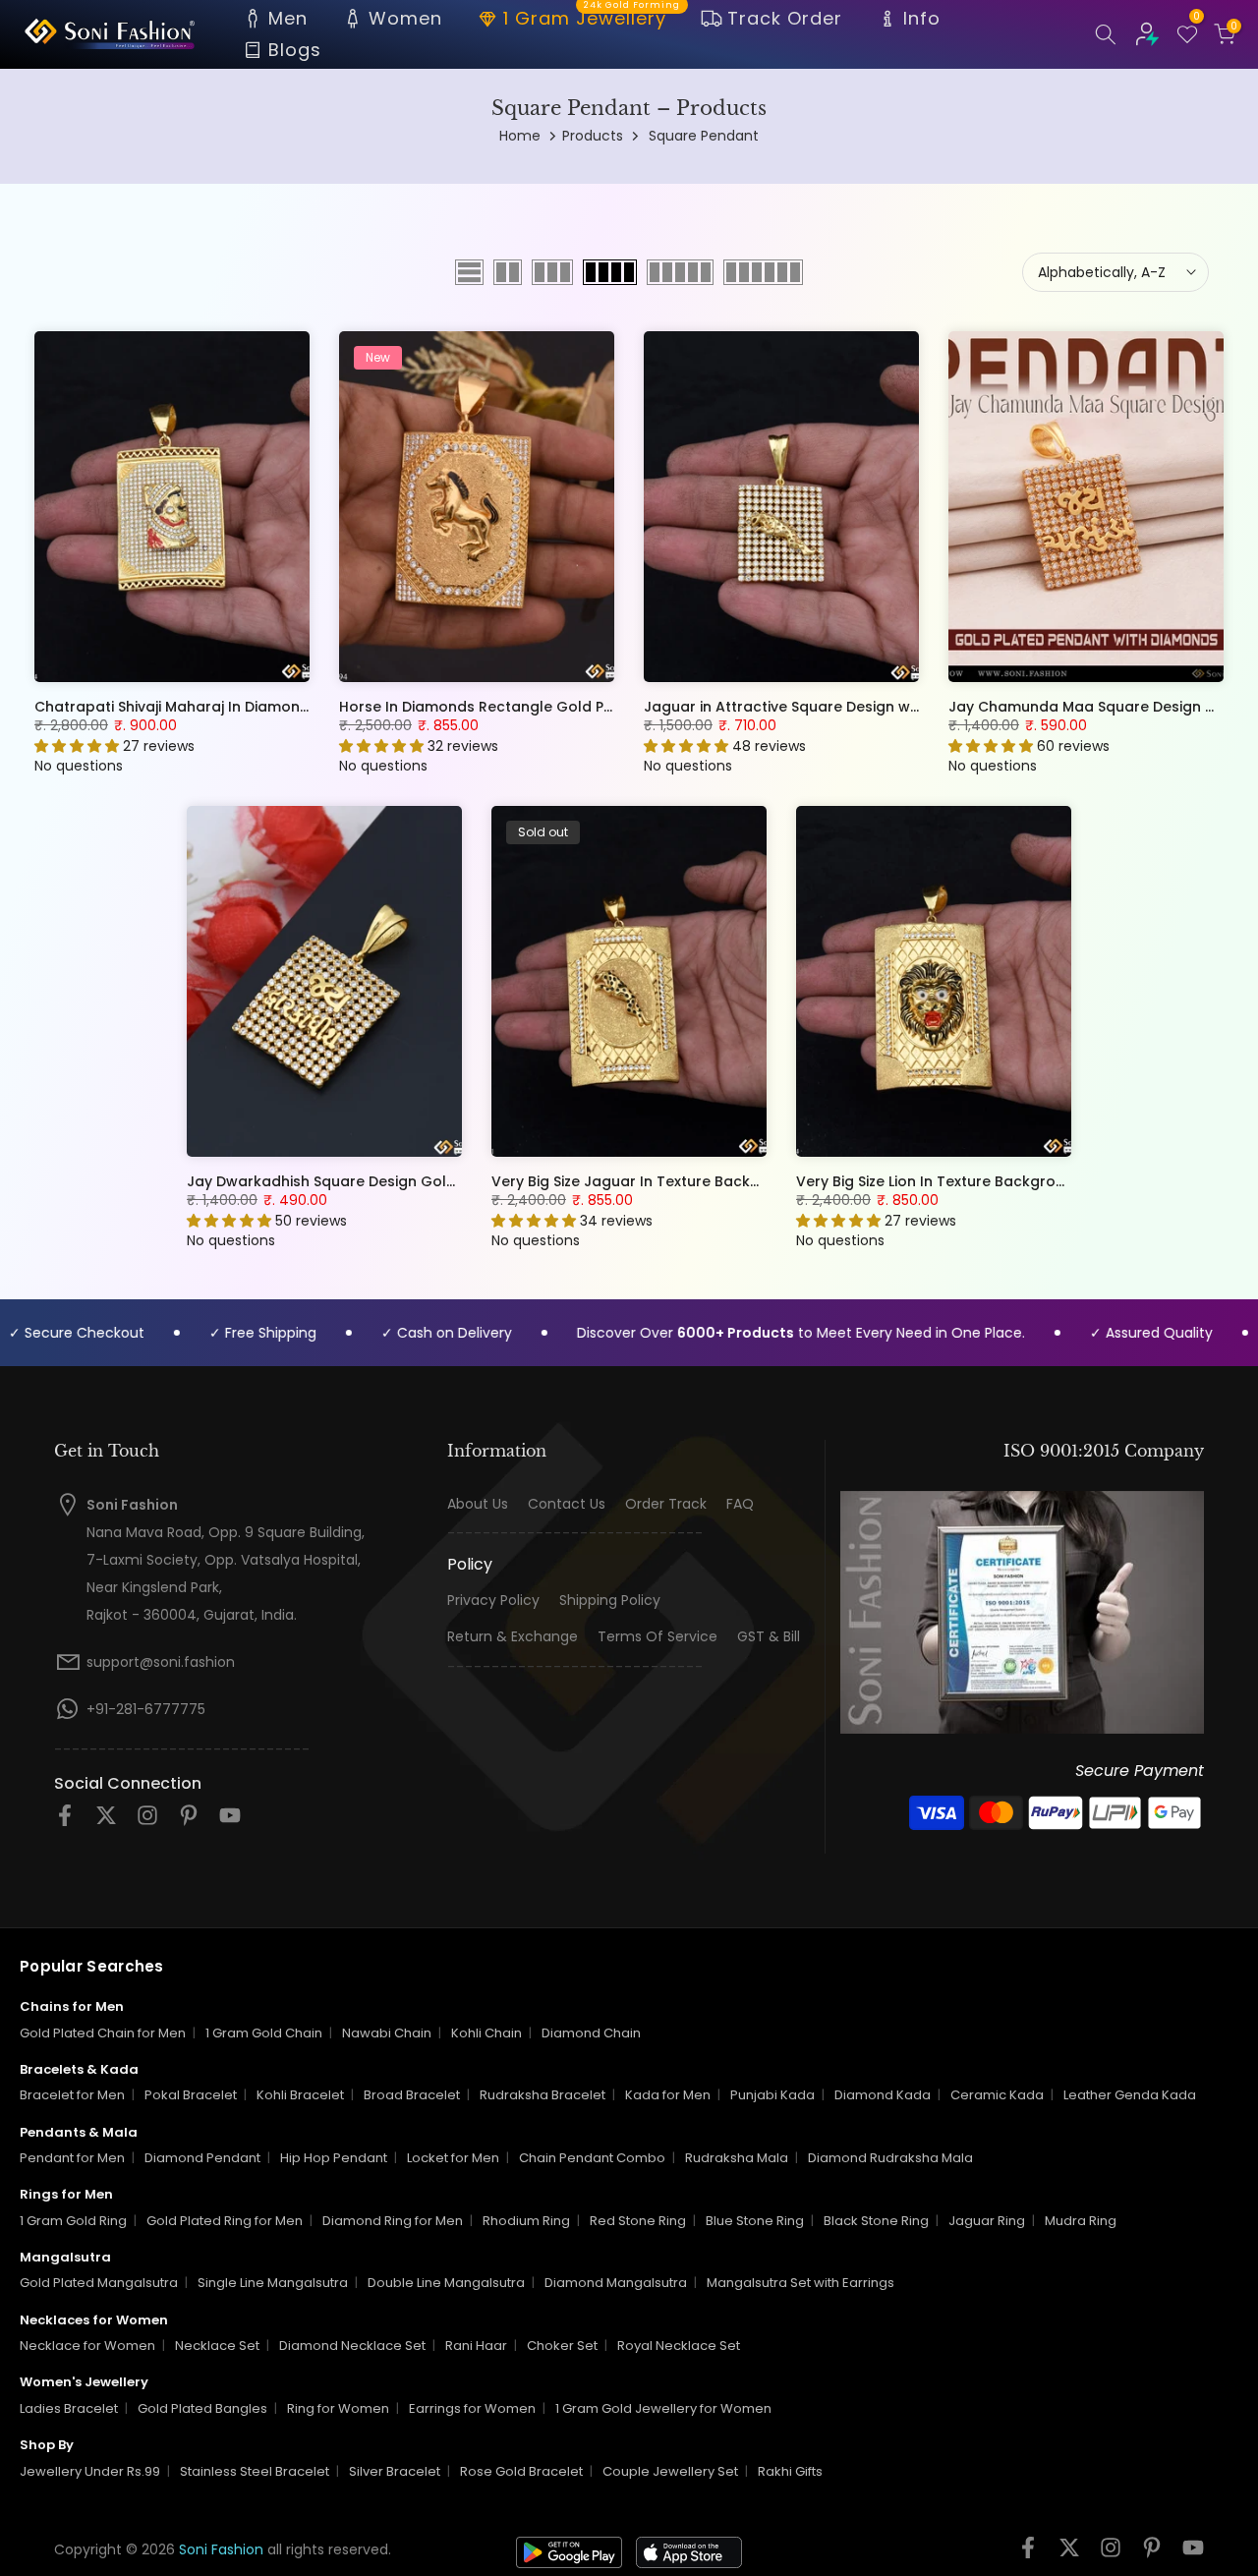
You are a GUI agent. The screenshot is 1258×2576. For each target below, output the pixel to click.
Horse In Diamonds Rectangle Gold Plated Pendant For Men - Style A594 (598, 707)
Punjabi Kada (772, 2095)
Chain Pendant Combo (592, 2158)
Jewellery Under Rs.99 (90, 2471)
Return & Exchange (513, 1637)
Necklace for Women (87, 2346)
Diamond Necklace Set (352, 2346)
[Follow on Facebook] (65, 1822)
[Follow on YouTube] (230, 1822)
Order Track (666, 1504)
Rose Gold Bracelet (521, 2471)
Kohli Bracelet (300, 2095)
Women (405, 18)
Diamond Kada (883, 2095)
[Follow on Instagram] (147, 1822)
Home (520, 136)
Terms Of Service (658, 1637)
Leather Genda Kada (1130, 2095)
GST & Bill (769, 1637)
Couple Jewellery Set (670, 2471)
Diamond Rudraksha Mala (890, 2158)
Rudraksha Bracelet (543, 2095)
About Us (478, 1504)
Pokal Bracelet (191, 2095)
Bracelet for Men (72, 2095)
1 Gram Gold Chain (264, 2033)
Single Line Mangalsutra (273, 2283)
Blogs (295, 50)
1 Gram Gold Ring (73, 2221)
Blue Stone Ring (755, 2221)
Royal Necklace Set (679, 2346)
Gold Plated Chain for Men (103, 2033)
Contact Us (567, 1504)
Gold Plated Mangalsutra (99, 2283)
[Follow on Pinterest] (189, 1822)
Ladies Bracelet (69, 2408)
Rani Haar (476, 2346)
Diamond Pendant (202, 2158)
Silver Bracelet (395, 2471)
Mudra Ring (1081, 2221)
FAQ (740, 1504)
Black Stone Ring (876, 2221)
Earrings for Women (472, 2408)
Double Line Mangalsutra (446, 2283)
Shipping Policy (610, 1601)
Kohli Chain (486, 2033)
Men (288, 18)
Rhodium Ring (526, 2221)
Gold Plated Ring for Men (225, 2221)
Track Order (785, 18)
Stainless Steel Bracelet (255, 2471)
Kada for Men (668, 2095)
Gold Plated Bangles (202, 2408)
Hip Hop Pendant (334, 2158)
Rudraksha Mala (737, 2158)
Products (593, 136)
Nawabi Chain (387, 2033)
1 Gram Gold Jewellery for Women (663, 2408)
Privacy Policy (493, 1601)
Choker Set (562, 2346)
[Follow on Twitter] (106, 1822)
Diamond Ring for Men (393, 2221)
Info (922, 18)
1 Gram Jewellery (592, 17)
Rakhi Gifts (790, 2471)
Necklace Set (217, 2346)
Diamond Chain (591, 2033)
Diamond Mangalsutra (616, 2283)
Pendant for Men (72, 2158)
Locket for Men (453, 2158)
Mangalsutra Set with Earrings (801, 2283)
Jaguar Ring (987, 2221)
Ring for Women (338, 2408)
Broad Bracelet (412, 2095)
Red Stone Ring (638, 2221)
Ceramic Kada (997, 2095)
